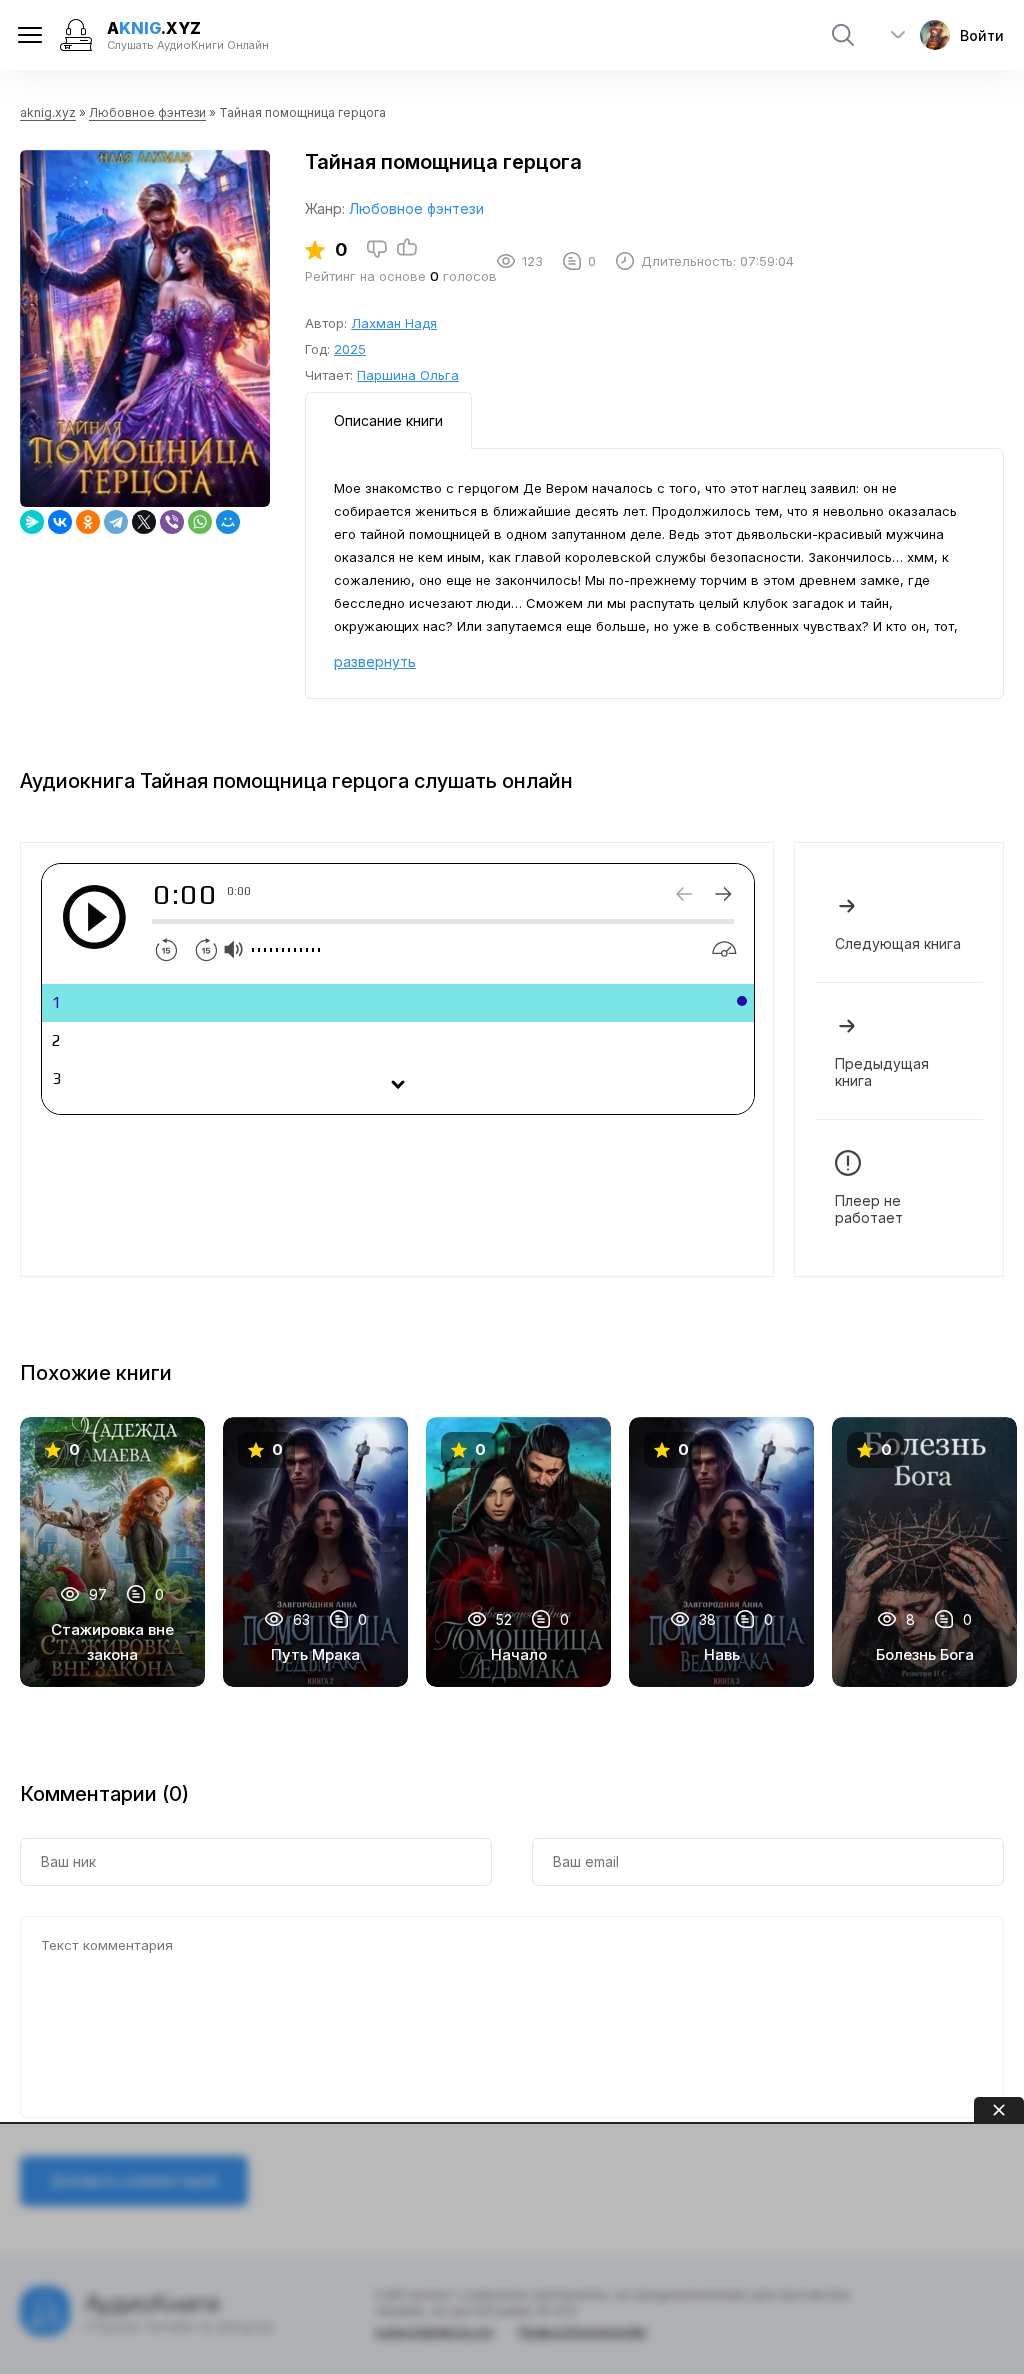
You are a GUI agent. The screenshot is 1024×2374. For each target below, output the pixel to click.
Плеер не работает (869, 1209)
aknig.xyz (48, 112)
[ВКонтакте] (60, 522)
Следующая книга (898, 943)
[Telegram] (116, 522)
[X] (144, 522)
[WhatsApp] (200, 522)
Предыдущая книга (882, 1072)
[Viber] (172, 522)
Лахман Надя (394, 323)
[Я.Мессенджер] (32, 522)
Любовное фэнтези (147, 112)
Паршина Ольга (408, 375)
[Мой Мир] (228, 522)
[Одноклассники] (88, 522)
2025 (350, 349)
